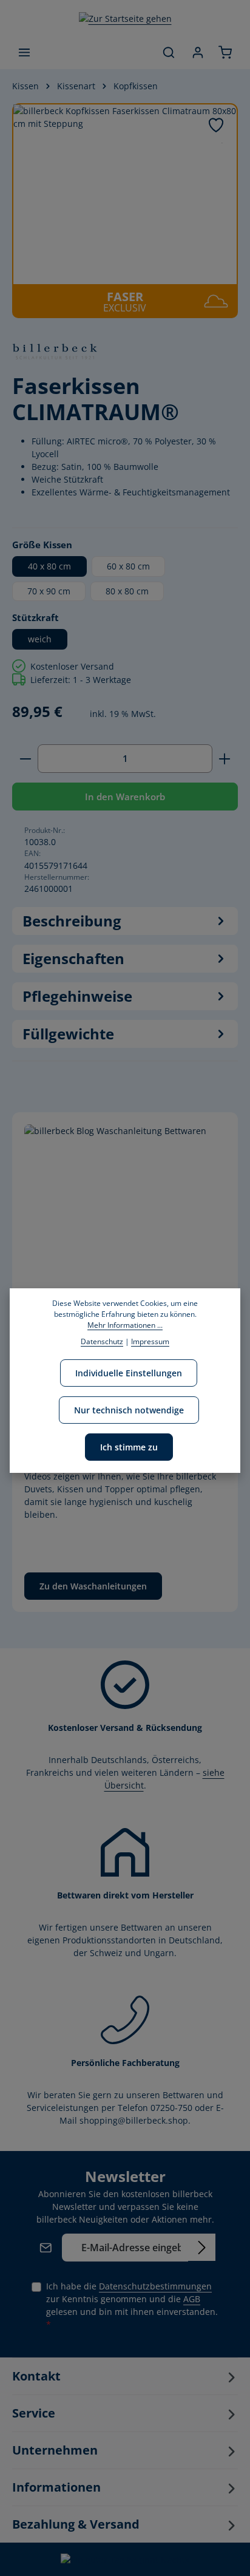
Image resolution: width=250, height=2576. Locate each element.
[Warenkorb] (225, 52)
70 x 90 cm (49, 591)
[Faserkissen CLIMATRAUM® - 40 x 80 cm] (125, 194)
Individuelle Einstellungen (129, 1373)
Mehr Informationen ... (125, 1325)
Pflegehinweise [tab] (77, 996)
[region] (125, 211)
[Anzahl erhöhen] (225, 758)
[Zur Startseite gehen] (125, 18)
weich (40, 639)
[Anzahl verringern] (25, 758)
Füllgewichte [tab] (68, 1034)
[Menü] (24, 52)
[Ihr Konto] (198, 52)
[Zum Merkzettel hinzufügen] (216, 125)
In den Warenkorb (125, 797)
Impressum (150, 1341)
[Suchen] (169, 52)
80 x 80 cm (127, 591)
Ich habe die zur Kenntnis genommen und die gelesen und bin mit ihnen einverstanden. (132, 2305)
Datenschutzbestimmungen (155, 2286)
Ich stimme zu (129, 1447)
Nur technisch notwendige (129, 1410)
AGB (192, 2299)
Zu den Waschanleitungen (93, 1586)
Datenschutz (102, 1341)
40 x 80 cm (49, 566)
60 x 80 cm (128, 566)
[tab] (125, 921)
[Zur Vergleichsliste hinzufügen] (222, 143)
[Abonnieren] (202, 2247)
